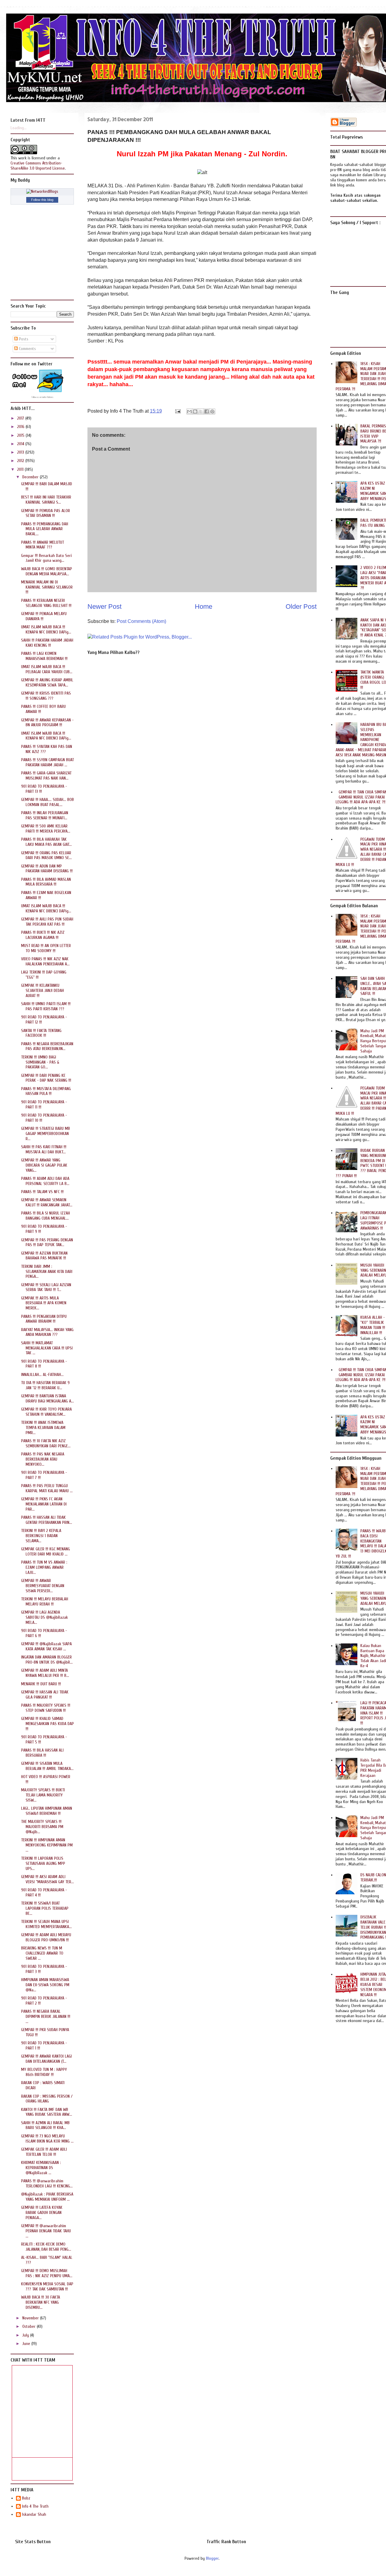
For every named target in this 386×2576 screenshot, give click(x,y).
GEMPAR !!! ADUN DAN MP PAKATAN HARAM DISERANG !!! (47, 869)
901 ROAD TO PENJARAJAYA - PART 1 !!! (44, 2046)
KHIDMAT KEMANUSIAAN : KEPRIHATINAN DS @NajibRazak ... (41, 2168)
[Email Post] (177, 411)
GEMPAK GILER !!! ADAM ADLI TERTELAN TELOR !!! (44, 2152)
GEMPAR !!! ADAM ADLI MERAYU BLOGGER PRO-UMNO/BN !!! (46, 1937)
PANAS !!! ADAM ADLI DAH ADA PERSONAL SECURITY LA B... (45, 1181)
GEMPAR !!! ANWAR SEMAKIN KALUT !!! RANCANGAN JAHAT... (47, 1202)
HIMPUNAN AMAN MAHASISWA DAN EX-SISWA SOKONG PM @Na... (45, 1985)
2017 (21, 418)
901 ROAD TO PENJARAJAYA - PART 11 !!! (44, 1105)
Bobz (26, 2498)
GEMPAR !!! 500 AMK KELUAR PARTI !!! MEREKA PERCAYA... (46, 829)
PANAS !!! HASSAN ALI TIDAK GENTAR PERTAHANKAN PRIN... (47, 1520)
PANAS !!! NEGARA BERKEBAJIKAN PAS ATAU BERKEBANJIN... (47, 1046)
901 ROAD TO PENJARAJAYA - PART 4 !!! (44, 1893)
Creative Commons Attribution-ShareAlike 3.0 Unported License (38, 166)
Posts (23, 339)
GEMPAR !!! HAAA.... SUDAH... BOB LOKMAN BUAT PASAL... (47, 802)
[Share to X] (201, 411)
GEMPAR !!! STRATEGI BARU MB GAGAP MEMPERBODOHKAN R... (46, 1134)
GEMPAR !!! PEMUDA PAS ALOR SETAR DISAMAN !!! (46, 513)
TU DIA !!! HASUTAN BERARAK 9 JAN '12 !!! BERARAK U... (45, 1385)
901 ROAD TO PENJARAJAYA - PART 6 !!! (44, 1633)
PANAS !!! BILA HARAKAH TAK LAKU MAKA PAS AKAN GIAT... (46, 842)
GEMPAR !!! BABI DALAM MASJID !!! (47, 486)
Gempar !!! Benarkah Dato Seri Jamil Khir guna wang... (46, 558)
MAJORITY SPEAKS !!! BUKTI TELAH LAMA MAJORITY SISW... (43, 1795)
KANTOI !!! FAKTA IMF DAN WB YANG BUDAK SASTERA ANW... (47, 2112)
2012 (21, 461)
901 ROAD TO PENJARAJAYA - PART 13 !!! (44, 789)
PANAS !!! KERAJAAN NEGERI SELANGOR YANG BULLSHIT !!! (46, 603)
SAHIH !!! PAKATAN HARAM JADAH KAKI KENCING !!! (47, 643)
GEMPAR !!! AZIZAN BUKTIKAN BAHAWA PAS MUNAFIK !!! (44, 1256)
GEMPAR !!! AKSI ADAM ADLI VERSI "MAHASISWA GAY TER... (47, 1879)
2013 (21, 452)
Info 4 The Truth (35, 2506)
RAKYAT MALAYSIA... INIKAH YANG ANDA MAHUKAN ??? (47, 1332)
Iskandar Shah (34, 2515)
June (27, 2344)
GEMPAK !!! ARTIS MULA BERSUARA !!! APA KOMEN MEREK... (44, 1303)
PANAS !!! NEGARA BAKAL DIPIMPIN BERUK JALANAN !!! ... (46, 2016)
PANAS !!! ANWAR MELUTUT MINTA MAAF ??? (43, 545)
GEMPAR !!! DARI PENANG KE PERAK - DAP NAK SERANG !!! (46, 1078)
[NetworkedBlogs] (42, 191)
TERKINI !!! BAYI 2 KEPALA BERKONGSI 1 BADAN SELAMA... (41, 1536)
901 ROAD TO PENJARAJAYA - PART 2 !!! (44, 2001)
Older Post (301, 606)
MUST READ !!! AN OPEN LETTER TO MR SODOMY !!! (46, 948)
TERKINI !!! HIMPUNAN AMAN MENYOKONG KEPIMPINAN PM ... (47, 1845)
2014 (21, 444)
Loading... (19, 128)
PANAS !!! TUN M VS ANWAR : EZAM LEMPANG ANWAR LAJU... (44, 1567)
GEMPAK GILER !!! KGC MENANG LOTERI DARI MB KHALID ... (46, 1552)
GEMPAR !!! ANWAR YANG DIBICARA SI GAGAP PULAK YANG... (44, 1165)
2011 (21, 469)
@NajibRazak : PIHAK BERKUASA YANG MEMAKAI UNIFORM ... (47, 2197)
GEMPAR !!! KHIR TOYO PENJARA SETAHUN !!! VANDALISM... (46, 1412)
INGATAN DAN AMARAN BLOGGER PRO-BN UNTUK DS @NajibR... (47, 1660)
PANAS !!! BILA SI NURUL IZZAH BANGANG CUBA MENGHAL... (46, 1216)
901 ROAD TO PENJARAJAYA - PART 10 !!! (44, 1118)
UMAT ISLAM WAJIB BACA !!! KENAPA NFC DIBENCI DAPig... (46, 630)
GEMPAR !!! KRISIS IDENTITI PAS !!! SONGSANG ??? (46, 696)
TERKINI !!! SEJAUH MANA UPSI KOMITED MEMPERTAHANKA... (46, 1924)
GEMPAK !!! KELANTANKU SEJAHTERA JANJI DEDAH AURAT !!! (43, 991)
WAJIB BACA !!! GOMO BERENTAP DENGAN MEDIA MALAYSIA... (47, 571)
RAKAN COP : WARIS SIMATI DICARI (43, 2085)
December (31, 477)
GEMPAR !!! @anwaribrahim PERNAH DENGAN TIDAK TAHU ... (46, 2231)
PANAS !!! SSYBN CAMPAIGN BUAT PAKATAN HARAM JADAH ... (47, 762)
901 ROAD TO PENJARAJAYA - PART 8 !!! (44, 1364)
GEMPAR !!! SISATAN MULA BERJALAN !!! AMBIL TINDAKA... (47, 1766)
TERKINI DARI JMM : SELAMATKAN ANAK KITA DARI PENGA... (47, 1272)
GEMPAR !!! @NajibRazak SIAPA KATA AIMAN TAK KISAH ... (46, 1646)
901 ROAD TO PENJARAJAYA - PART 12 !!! (44, 1020)
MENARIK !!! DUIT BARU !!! (41, 1684)
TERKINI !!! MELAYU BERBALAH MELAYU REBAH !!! (45, 1602)
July (26, 2335)
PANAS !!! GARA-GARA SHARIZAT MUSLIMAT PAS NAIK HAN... (46, 776)
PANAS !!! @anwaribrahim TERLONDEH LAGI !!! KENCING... (47, 2184)
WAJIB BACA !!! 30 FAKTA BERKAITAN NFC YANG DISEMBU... (41, 2302)
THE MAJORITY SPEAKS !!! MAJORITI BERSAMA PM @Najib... (42, 1827)
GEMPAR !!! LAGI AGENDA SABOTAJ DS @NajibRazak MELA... (44, 1617)
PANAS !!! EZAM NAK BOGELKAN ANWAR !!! (46, 895)
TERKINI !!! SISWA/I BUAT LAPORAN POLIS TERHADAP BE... (45, 1908)
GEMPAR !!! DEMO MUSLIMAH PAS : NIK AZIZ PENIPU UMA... (47, 2273)
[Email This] (189, 411)
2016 (21, 427)
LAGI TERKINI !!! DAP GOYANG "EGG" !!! (44, 975)
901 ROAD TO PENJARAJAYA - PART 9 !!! (44, 1229)
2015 (21, 435)
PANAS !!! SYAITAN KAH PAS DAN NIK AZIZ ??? (47, 749)
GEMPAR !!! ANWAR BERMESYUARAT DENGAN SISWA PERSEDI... (43, 1586)
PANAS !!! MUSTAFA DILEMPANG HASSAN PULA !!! (46, 1091)
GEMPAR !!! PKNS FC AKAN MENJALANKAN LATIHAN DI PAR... (44, 1504)
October (30, 2326)
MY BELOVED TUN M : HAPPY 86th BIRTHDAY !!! (44, 2072)
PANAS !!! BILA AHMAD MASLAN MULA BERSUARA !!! (46, 882)
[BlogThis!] (195, 411)
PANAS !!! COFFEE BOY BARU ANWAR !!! (43, 709)
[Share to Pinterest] (212, 411)
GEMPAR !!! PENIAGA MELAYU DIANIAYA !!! (44, 616)
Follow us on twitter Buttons (43, 397)
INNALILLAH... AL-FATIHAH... (42, 1375)
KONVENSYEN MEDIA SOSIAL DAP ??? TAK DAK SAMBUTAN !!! (47, 2287)
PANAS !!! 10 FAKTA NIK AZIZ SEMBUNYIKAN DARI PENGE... (46, 1443)
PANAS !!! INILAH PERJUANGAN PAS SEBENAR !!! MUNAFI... (45, 815)
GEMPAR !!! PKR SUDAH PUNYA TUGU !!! (45, 2032)
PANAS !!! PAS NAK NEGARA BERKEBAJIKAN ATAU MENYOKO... (43, 1459)
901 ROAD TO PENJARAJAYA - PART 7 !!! (44, 1475)
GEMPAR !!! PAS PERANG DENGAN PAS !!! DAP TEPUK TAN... (47, 1243)
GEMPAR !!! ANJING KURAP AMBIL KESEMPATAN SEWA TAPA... (47, 683)
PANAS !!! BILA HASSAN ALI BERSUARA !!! (42, 1753)
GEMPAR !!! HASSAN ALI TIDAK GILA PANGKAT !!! (45, 1695)
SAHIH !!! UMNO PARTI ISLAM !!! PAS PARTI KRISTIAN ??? (46, 1006)
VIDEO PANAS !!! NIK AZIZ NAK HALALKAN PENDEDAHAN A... (45, 961)
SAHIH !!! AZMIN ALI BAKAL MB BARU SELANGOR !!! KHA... (45, 2125)
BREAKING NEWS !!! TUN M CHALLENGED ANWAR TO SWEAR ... (42, 1953)
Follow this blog (42, 200)
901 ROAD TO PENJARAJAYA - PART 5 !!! (44, 1740)
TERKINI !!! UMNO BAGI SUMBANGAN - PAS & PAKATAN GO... (40, 1062)
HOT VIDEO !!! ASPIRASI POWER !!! (46, 1779)
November (31, 2318)
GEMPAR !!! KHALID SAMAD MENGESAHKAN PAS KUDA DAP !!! (47, 1724)
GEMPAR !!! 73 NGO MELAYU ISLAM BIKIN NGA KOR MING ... (47, 2139)
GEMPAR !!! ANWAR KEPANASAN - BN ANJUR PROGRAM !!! (47, 723)
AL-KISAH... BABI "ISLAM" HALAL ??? (47, 2260)
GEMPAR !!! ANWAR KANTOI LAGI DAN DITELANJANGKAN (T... (46, 2059)
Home (204, 606)
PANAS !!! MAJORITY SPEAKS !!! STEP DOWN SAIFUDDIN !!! (46, 1708)
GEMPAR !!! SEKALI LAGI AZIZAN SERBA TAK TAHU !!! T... (46, 1287)
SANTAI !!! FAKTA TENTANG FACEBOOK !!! (41, 1033)
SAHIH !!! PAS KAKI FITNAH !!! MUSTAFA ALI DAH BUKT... (44, 1149)
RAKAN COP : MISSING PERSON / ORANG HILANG (47, 2099)
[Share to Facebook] (207, 411)
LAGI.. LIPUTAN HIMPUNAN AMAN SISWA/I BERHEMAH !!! (47, 1811)
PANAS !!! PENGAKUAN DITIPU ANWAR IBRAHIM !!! (44, 1319)
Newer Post (104, 606)
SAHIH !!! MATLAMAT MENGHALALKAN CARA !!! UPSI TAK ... (47, 1348)
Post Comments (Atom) (141, 621)
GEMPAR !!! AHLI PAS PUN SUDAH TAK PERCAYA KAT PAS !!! (47, 922)
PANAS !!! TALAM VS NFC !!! (42, 1192)
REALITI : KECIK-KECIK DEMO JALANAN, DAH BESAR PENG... (46, 2247)
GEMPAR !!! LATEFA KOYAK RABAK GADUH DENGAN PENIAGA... (42, 2213)
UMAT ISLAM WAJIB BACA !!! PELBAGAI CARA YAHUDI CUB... (47, 669)
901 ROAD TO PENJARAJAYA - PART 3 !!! (44, 1969)
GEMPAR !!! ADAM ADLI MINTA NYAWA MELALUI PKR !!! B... (45, 1673)
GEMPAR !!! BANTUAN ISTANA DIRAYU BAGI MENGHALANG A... (47, 1399)
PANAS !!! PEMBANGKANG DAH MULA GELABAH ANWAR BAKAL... (45, 529)
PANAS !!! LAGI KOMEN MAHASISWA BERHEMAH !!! (44, 656)
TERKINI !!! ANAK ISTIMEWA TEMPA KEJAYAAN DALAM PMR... (43, 1428)
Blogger (212, 2558)
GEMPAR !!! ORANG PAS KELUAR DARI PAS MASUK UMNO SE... (46, 855)
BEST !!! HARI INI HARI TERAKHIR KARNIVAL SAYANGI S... (46, 500)
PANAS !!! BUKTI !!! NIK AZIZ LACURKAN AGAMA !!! (43, 935)
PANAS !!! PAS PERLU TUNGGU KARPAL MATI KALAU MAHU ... (47, 1488)
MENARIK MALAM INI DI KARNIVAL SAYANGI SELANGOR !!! (47, 587)
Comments (27, 349)
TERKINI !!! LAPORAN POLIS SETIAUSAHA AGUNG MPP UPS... (43, 1863)
